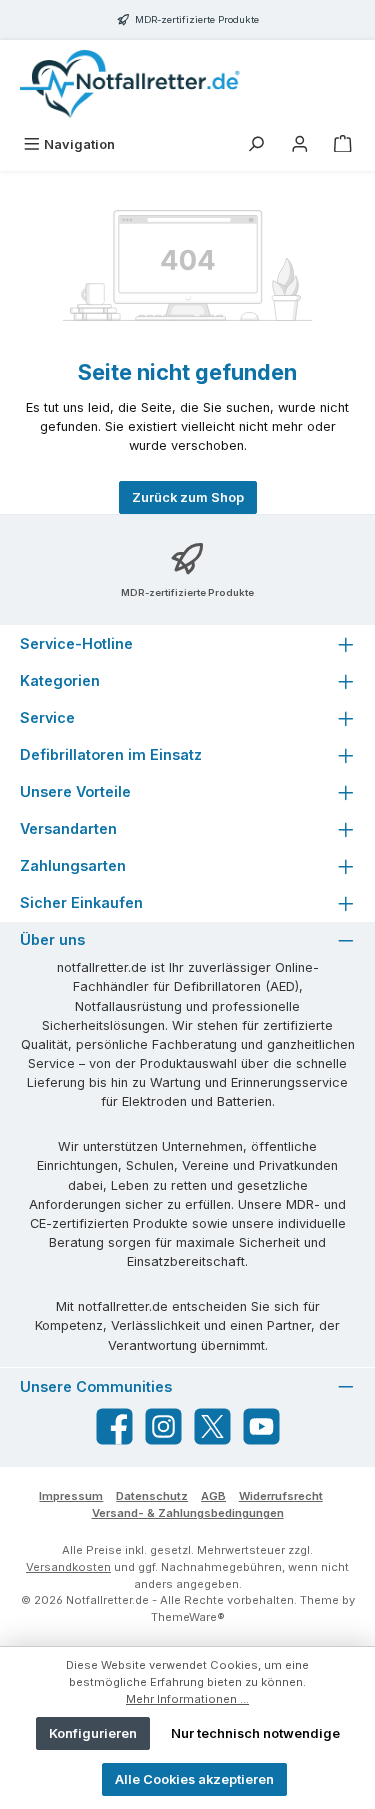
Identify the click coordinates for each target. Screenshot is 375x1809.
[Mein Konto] (300, 144)
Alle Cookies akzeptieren (194, 1779)
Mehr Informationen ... (187, 1699)
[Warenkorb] (343, 144)
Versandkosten (68, 1567)
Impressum (71, 1496)
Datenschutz (152, 1496)
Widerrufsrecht (281, 1496)
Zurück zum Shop (188, 497)
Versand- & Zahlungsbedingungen (188, 1513)
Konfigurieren (93, 1733)
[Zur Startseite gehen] (130, 84)
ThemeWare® (188, 1617)
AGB (213, 1496)
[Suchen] (256, 144)
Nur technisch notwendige (255, 1733)
